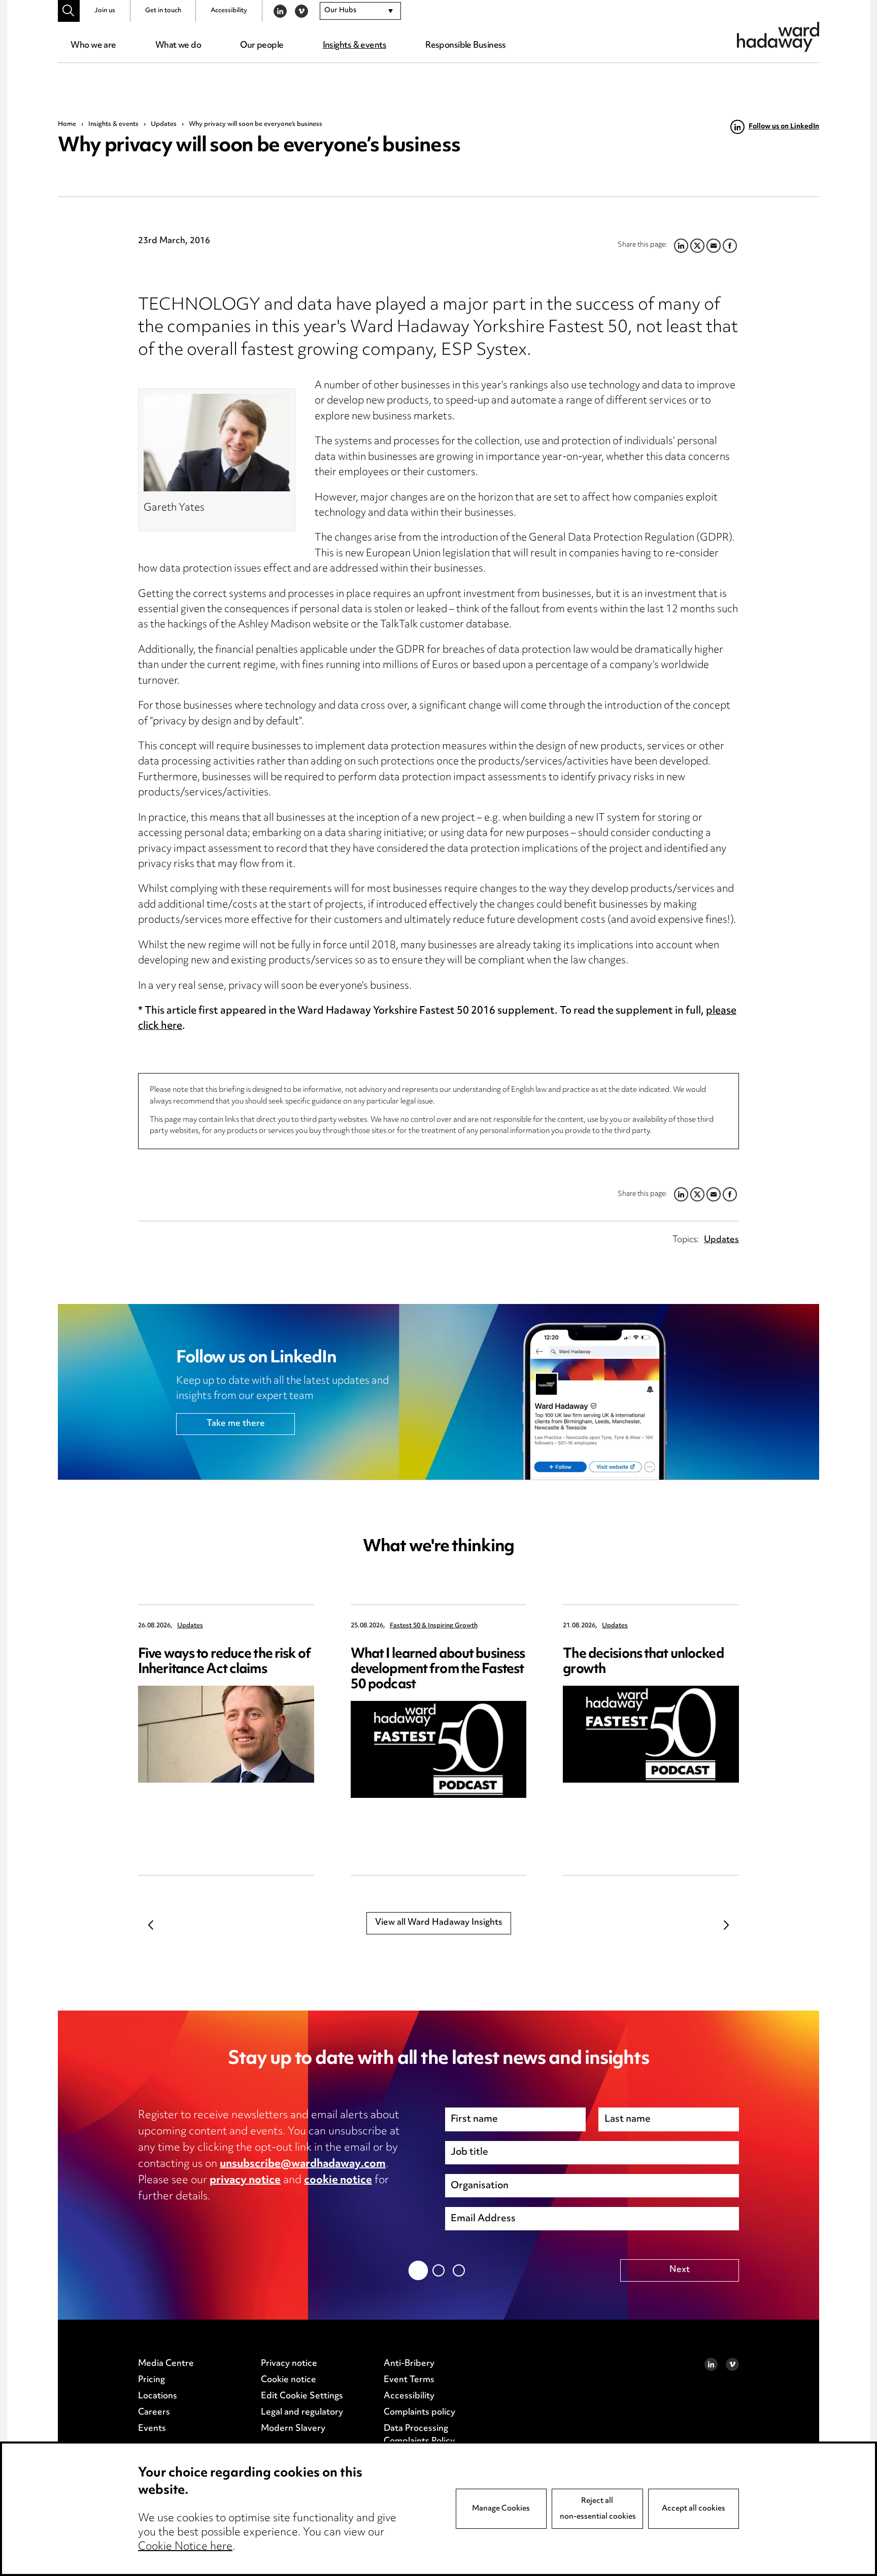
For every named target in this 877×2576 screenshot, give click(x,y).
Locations (158, 2396)
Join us (105, 11)
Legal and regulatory (302, 2413)
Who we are (93, 46)
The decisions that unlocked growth (643, 1662)
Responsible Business (466, 46)
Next (726, 1925)
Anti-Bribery (409, 2364)
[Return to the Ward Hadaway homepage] (778, 37)
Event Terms (409, 2380)
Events (152, 2429)
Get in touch (163, 11)
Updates (164, 124)
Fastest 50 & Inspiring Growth (434, 1626)
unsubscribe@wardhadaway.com (303, 2164)
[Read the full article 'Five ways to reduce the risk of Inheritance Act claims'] (226, 1734)
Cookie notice (289, 2380)
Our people (262, 46)
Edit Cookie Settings (302, 2396)
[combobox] (360, 11)
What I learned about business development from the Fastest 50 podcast (438, 1670)
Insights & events (355, 46)
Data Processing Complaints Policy (419, 2435)
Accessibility (229, 11)
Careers (154, 2413)
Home (67, 124)
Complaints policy (419, 2413)
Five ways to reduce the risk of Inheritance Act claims (224, 1662)
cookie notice (338, 2181)
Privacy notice (289, 2364)
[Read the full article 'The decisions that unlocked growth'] (651, 1734)
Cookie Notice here (185, 2547)
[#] (69, 11)
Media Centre (166, 2364)
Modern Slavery (293, 2429)
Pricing (151, 2380)
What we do (178, 46)
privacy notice (245, 2181)
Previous (151, 1925)
